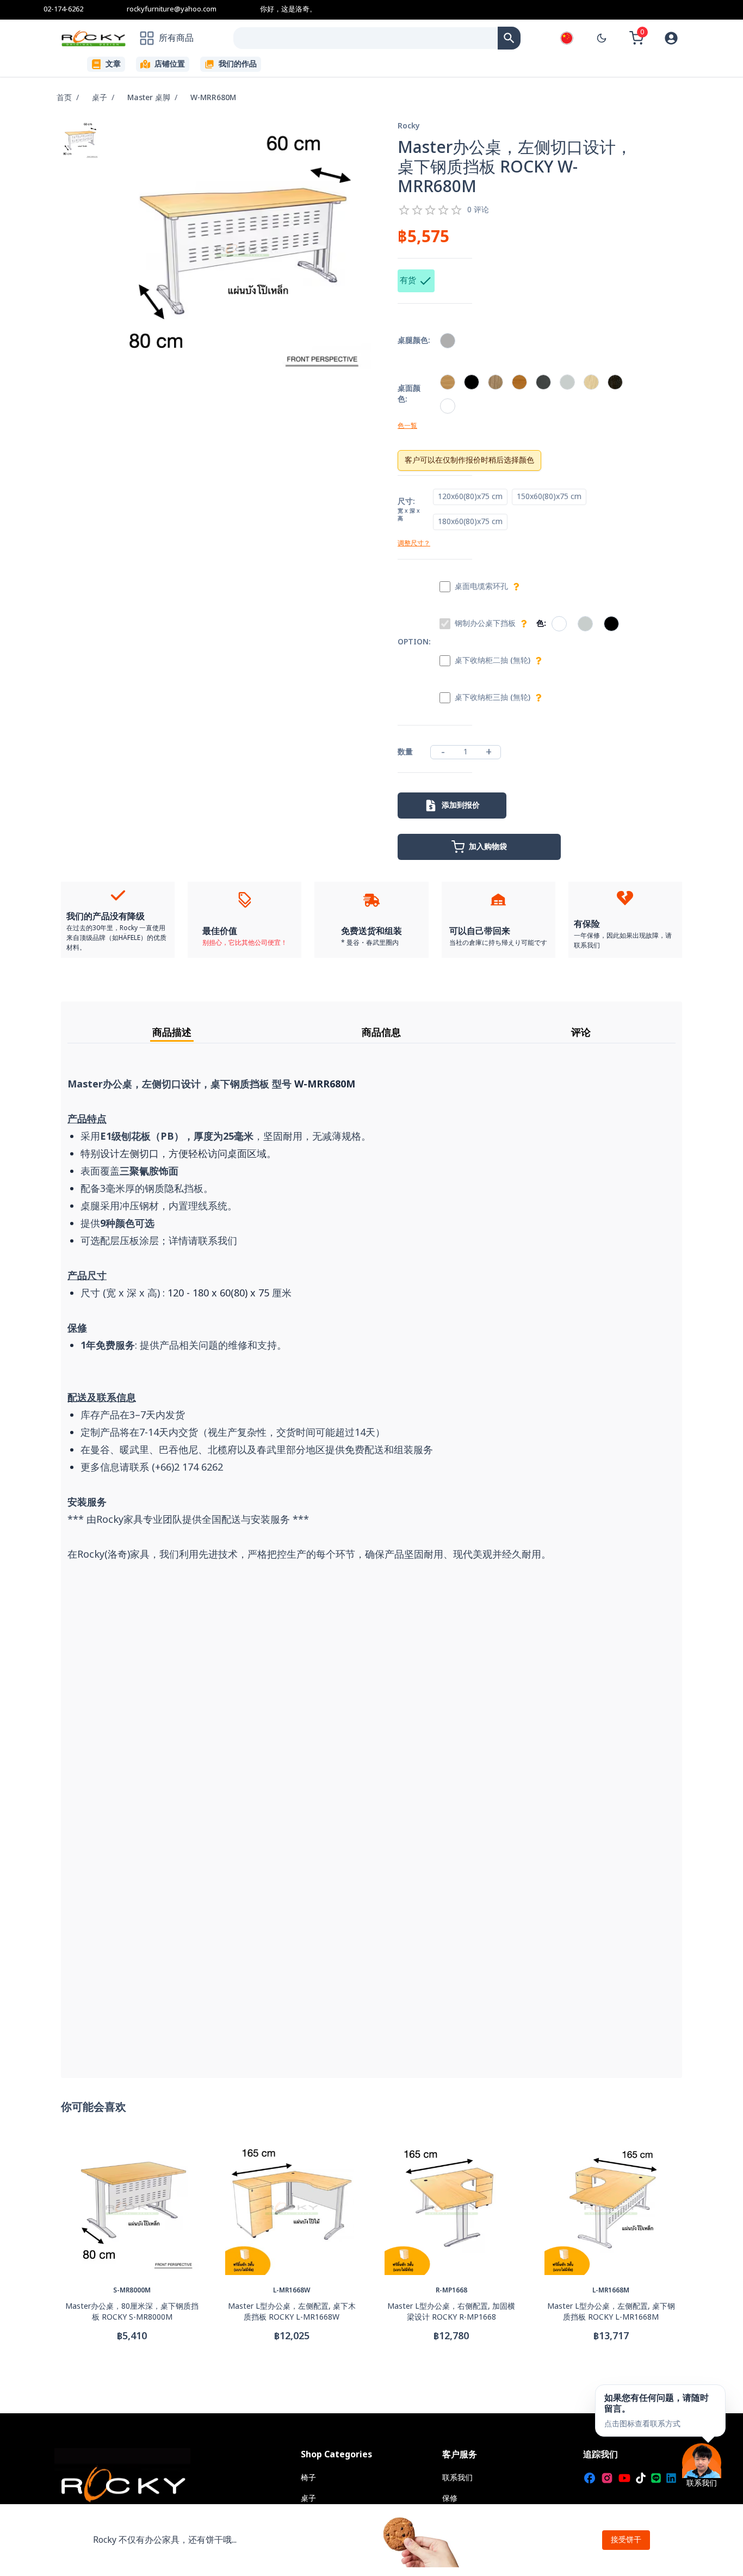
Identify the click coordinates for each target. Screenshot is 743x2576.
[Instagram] (607, 2478)
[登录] (671, 38)
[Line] (656, 2478)
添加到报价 (461, 805)
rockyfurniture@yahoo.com (172, 9)
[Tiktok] (641, 2478)
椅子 (308, 2478)
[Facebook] (590, 2478)
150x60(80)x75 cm (549, 497)
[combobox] (366, 38)
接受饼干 (626, 2540)
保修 (450, 2498)
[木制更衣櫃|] (509, 38)
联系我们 (457, 2478)
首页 (64, 98)
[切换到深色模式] (602, 38)
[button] (660, 2411)
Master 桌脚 (149, 98)
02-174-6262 (63, 9)
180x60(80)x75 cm (470, 522)
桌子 (100, 98)
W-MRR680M (213, 98)
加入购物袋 (488, 847)
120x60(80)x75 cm (470, 497)
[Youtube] (624, 2478)
